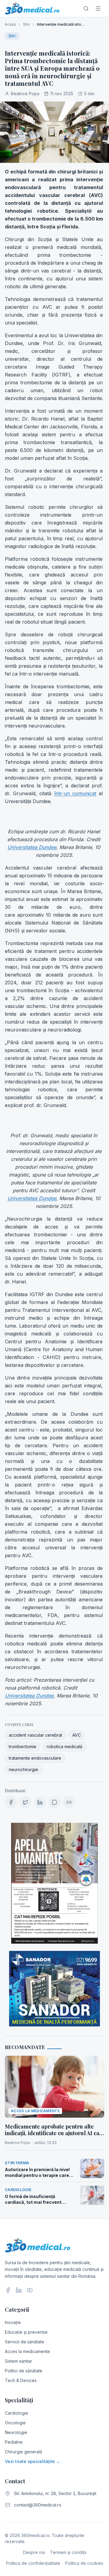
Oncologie (15, 2423)
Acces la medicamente (27, 2351)
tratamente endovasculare (35, 1758)
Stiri (26, 24)
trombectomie (23, 1746)
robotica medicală (64, 1746)
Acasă (10, 24)
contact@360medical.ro (38, 2505)
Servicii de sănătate (25, 2342)
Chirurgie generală (23, 2452)
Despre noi (34, 2552)
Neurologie (16, 2432)
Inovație (13, 2322)
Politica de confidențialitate (33, 2563)
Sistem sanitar (18, 2361)
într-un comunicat (75, 793)
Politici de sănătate (24, 2371)
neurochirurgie (23, 1769)
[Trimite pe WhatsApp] (54, 1802)
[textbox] (54, 938)
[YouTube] (30, 2290)
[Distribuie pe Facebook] (11, 1802)
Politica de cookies (84, 2563)
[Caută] (86, 8)
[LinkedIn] (19, 2290)
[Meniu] (98, 8)
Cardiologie (17, 2413)
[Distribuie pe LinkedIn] (40, 1802)
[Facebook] (8, 2290)
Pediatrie (14, 2442)
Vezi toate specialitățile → (33, 2461)
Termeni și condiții (68, 2552)
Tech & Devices (21, 2380)
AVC (77, 1735)
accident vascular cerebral (35, 1735)
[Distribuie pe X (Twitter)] (25, 1802)
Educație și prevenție (26, 2332)
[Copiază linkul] (69, 1802)
